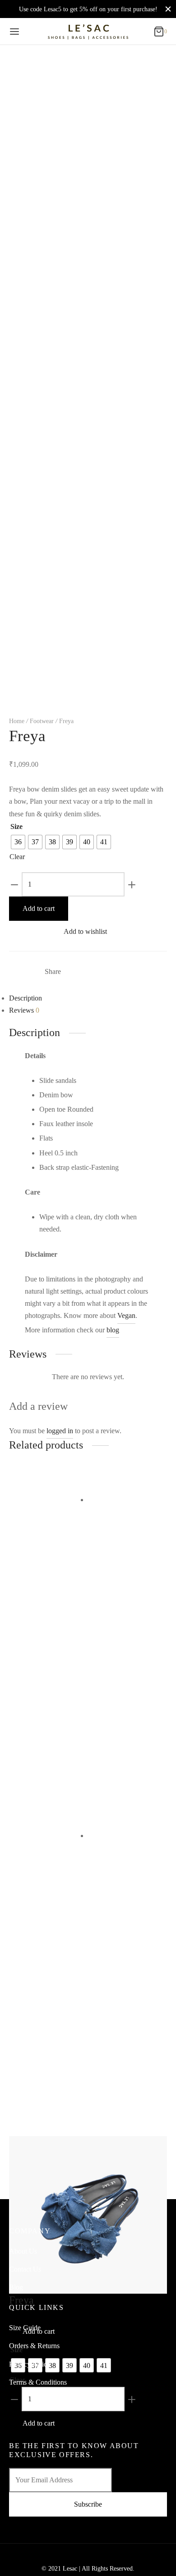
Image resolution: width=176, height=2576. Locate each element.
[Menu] (14, 32)
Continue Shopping (57, 89)
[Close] (168, 9)
